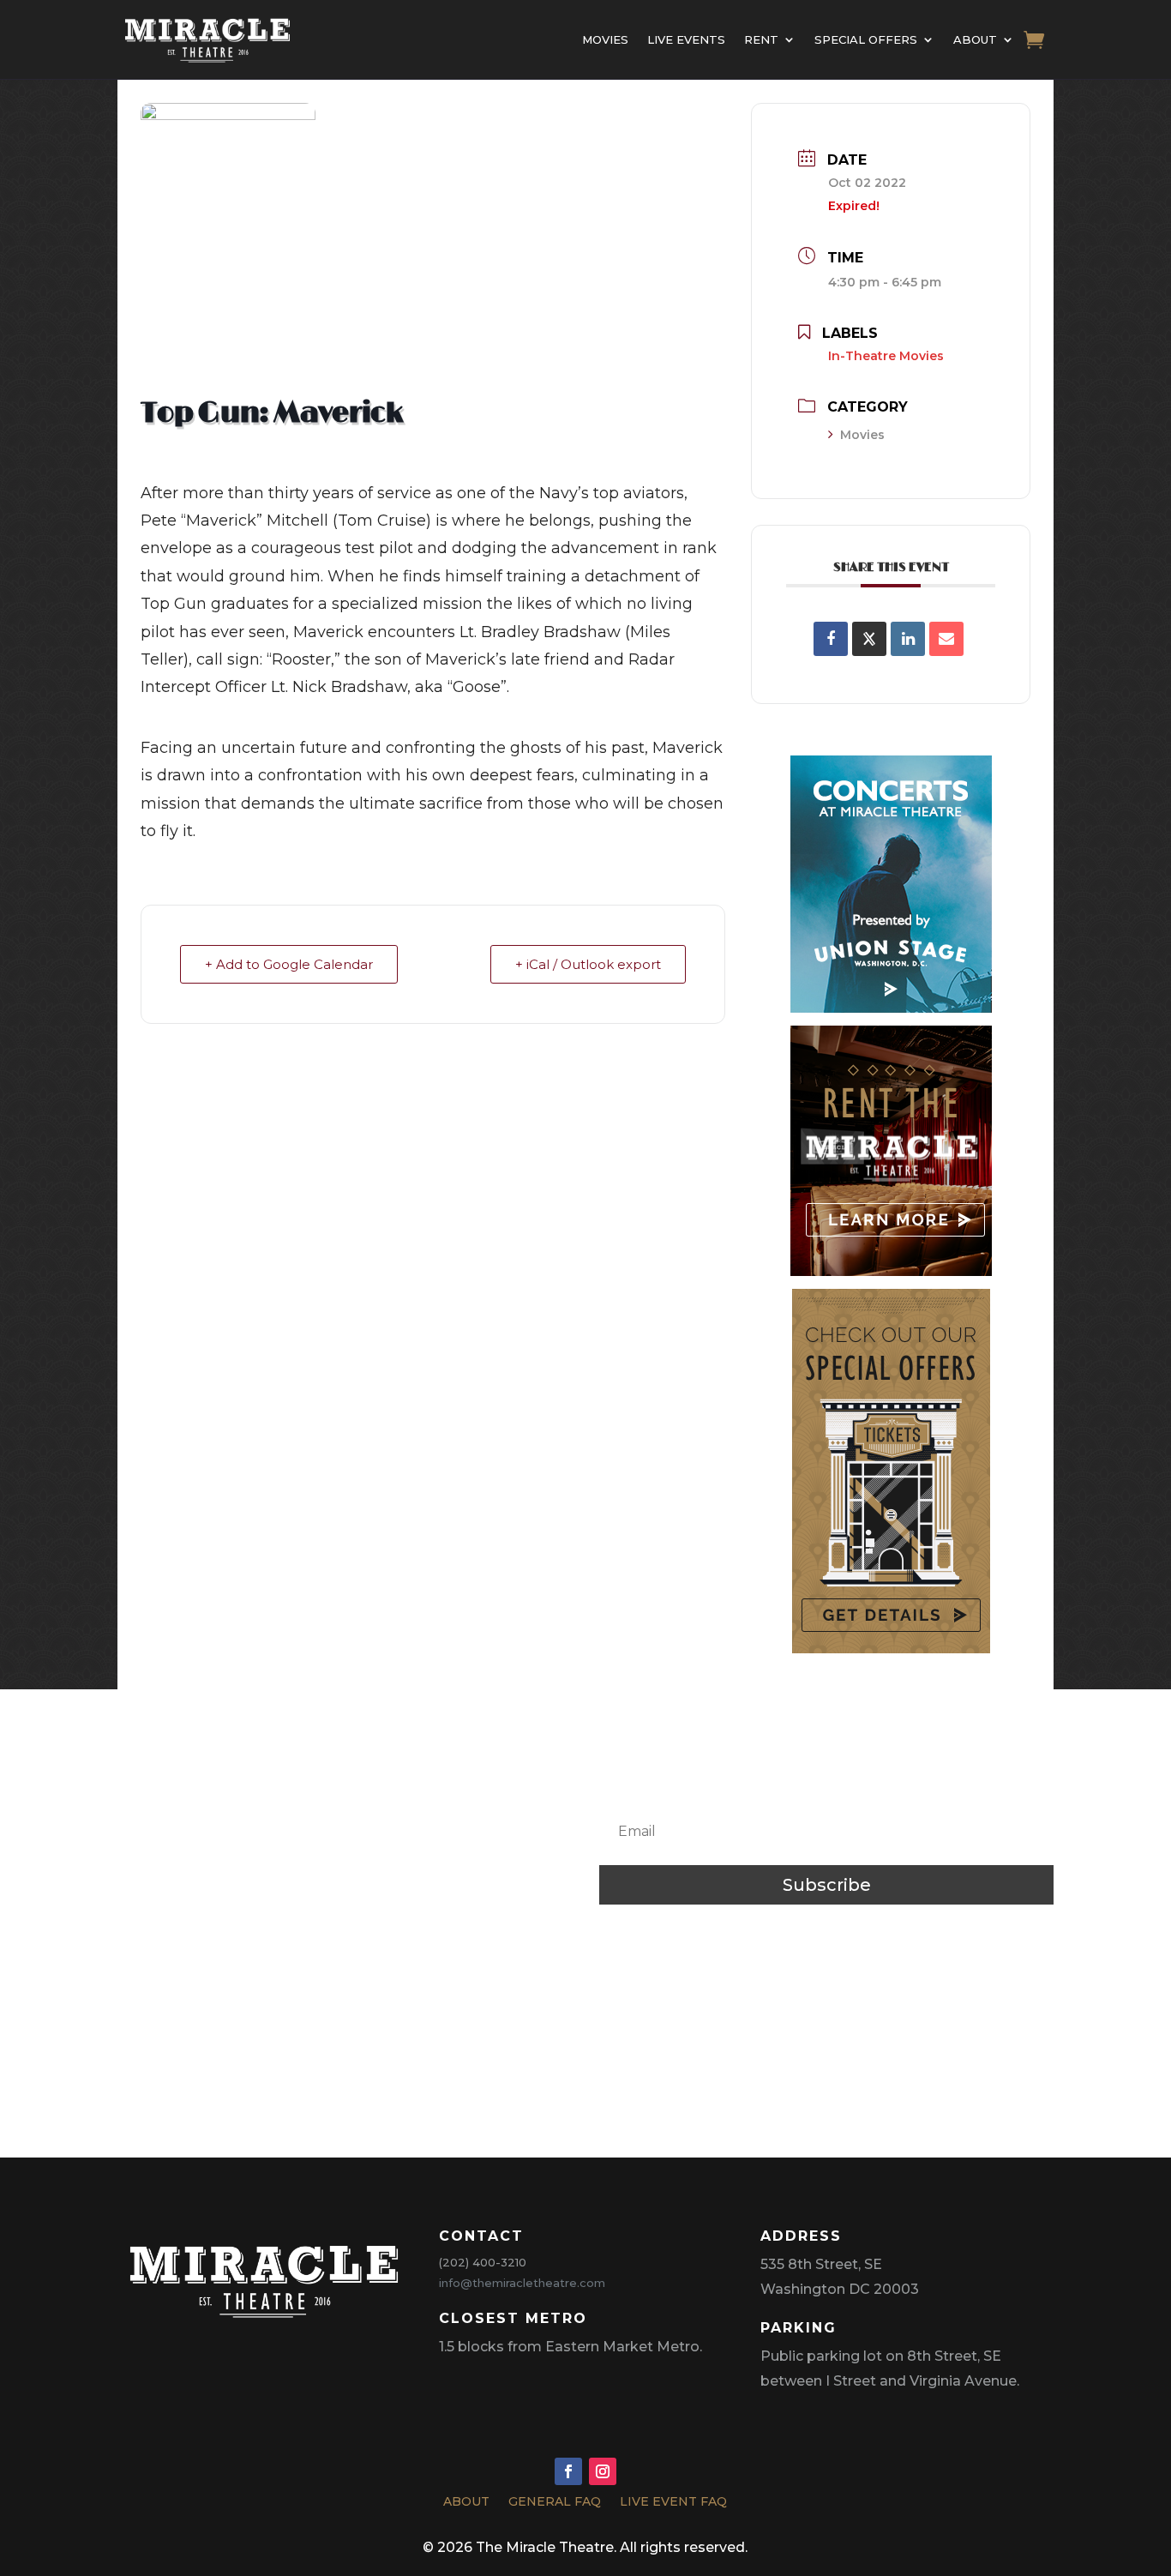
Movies (605, 39)
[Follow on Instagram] (603, 2471)
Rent (761, 39)
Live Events (686, 39)
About (975, 39)
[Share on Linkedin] (908, 639)
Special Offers (866, 39)
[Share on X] (869, 639)
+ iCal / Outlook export (588, 964)
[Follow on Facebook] (568, 2471)
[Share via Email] (946, 639)
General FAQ (555, 2504)
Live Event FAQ (673, 2504)
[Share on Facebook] (831, 639)
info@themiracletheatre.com (522, 2283)
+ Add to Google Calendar (289, 964)
